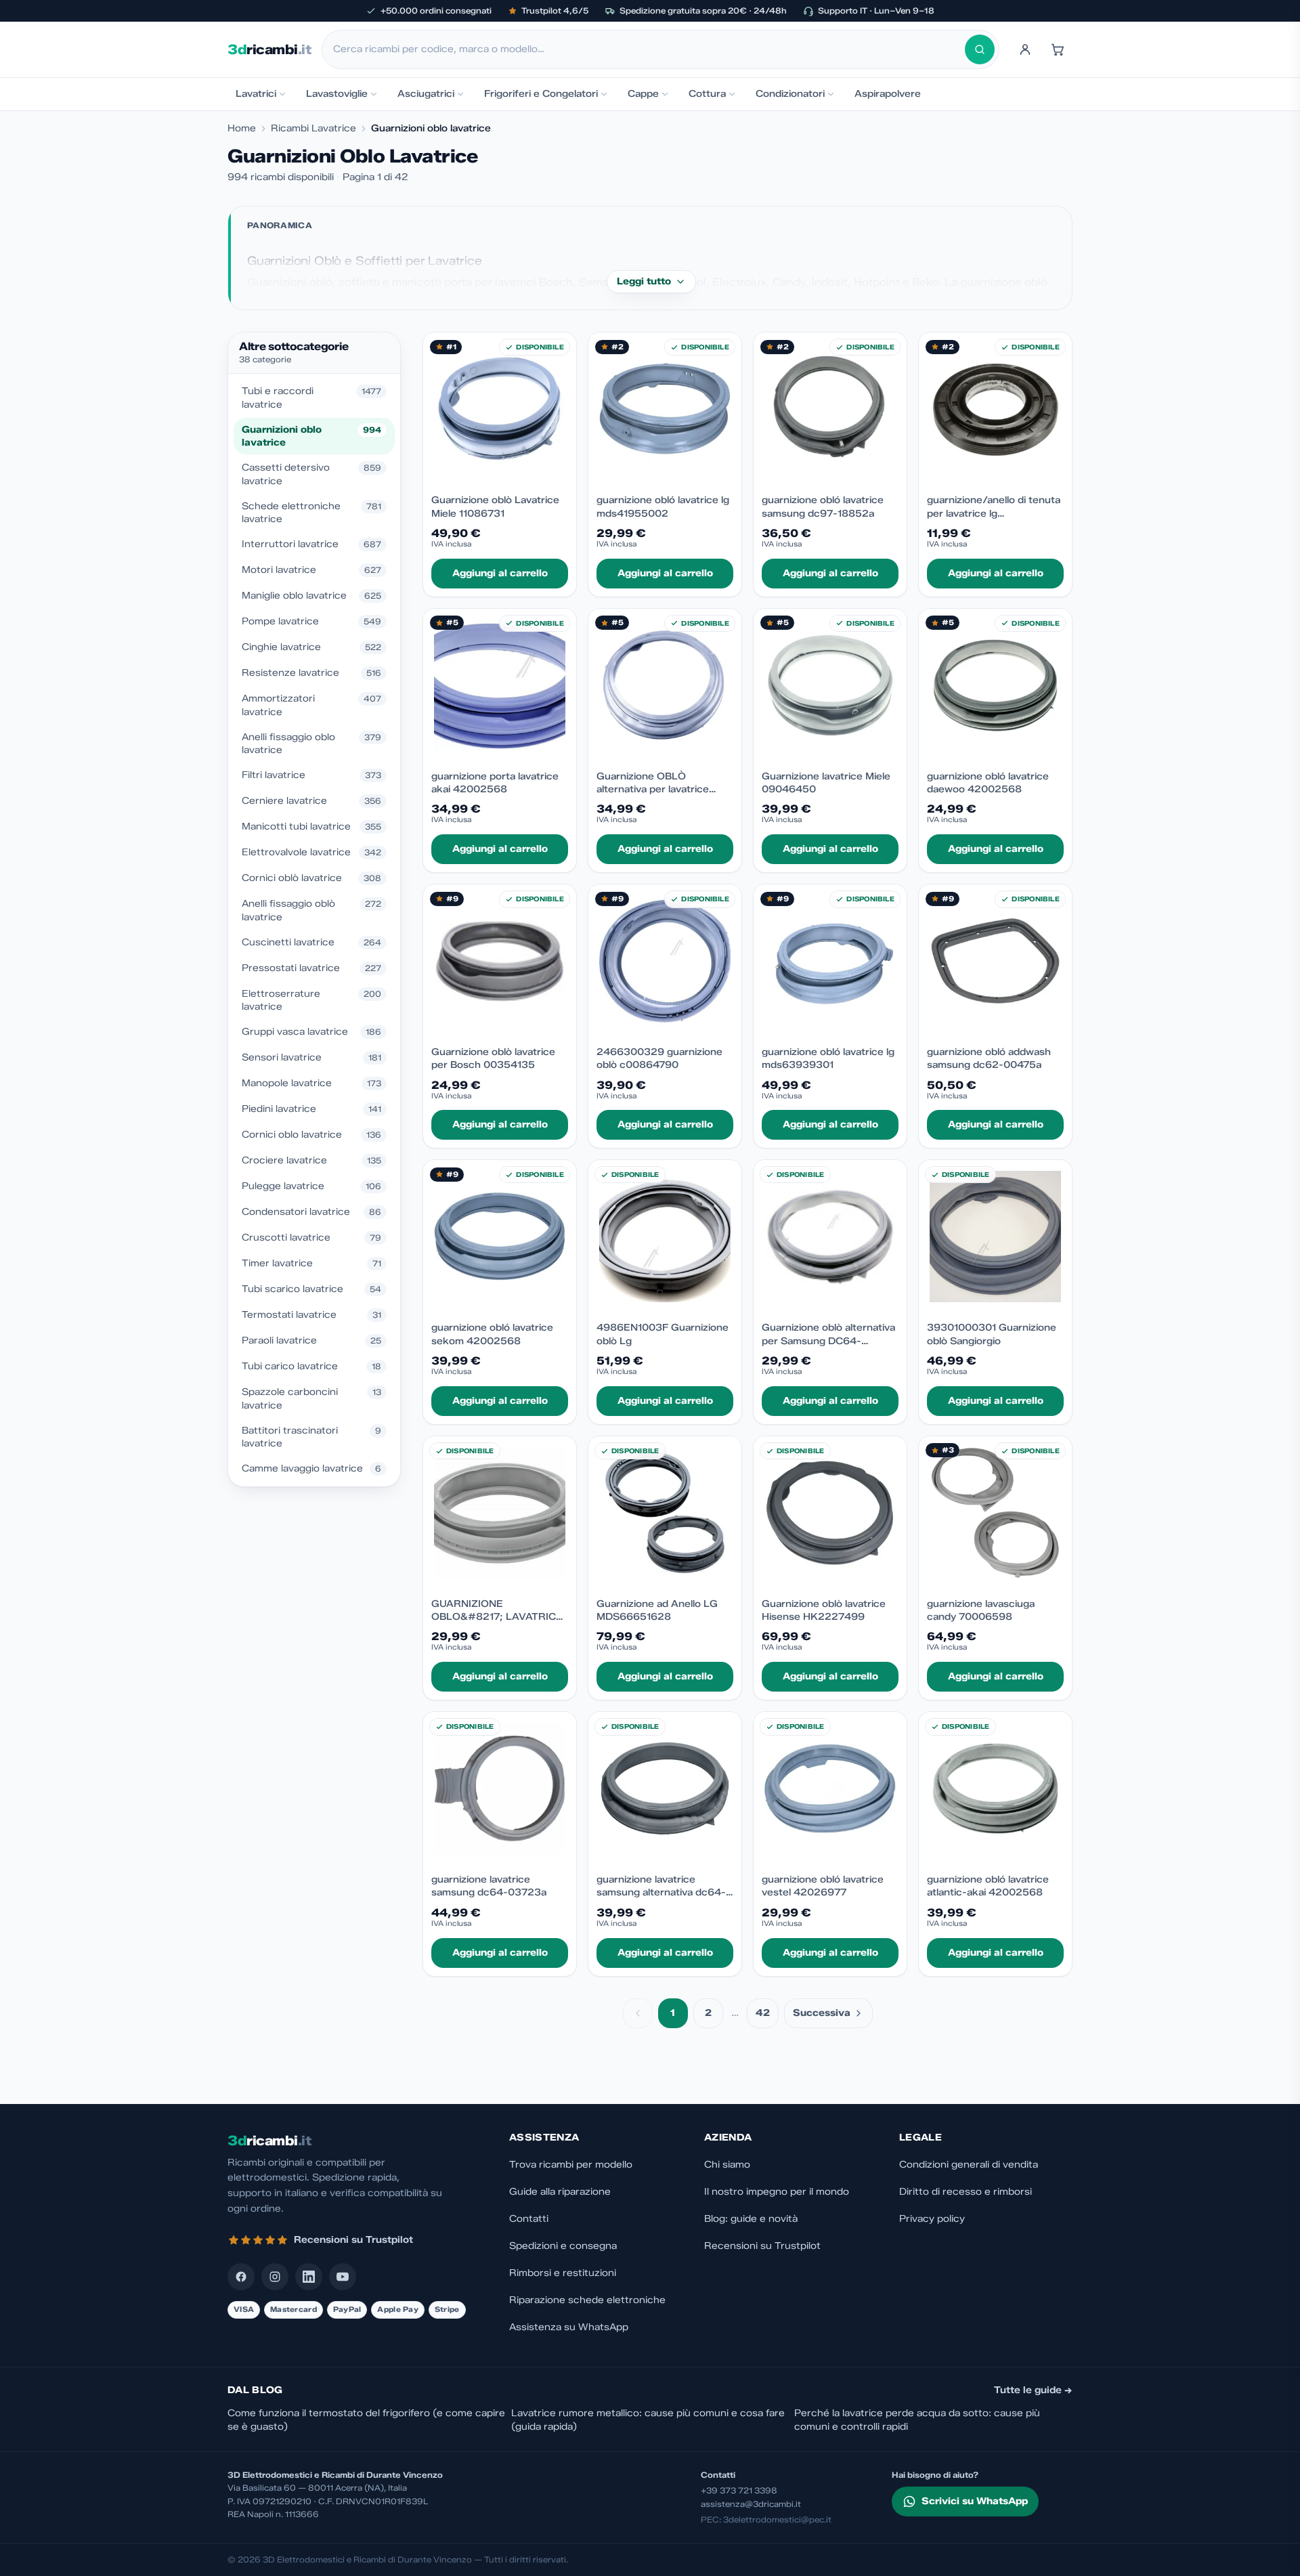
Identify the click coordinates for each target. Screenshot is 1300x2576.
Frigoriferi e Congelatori (541, 94)
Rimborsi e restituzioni (563, 2273)
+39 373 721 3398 (739, 2490)
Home (242, 128)
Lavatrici (256, 94)
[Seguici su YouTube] (343, 2277)
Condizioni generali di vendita (969, 2165)
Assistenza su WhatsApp (569, 2327)
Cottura (707, 94)
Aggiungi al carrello (500, 573)
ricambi (269, 49)
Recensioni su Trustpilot (762, 2246)
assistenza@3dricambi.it (751, 2504)
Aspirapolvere (888, 94)
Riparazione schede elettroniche (587, 2300)
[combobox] (649, 49)
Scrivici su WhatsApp (975, 2501)
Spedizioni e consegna (563, 2246)
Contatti (529, 2219)
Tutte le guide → (1033, 2390)
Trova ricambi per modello (571, 2165)
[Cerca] (980, 49)
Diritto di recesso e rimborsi (966, 2192)
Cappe (643, 94)
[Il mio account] (1025, 49)
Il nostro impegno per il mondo (777, 2192)
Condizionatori (790, 94)
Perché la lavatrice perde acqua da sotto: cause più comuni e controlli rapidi (917, 2420)
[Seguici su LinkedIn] (309, 2277)
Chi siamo (727, 2165)
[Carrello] (1058, 49)
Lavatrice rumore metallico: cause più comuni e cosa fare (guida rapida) (648, 2420)
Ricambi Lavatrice (313, 128)
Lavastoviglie (337, 94)
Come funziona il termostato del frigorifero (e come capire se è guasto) (366, 2420)
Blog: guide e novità (751, 2219)
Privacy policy (932, 2219)
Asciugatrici (426, 94)
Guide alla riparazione (560, 2192)
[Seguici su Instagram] (275, 2277)
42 (763, 2013)
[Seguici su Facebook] (241, 2277)
